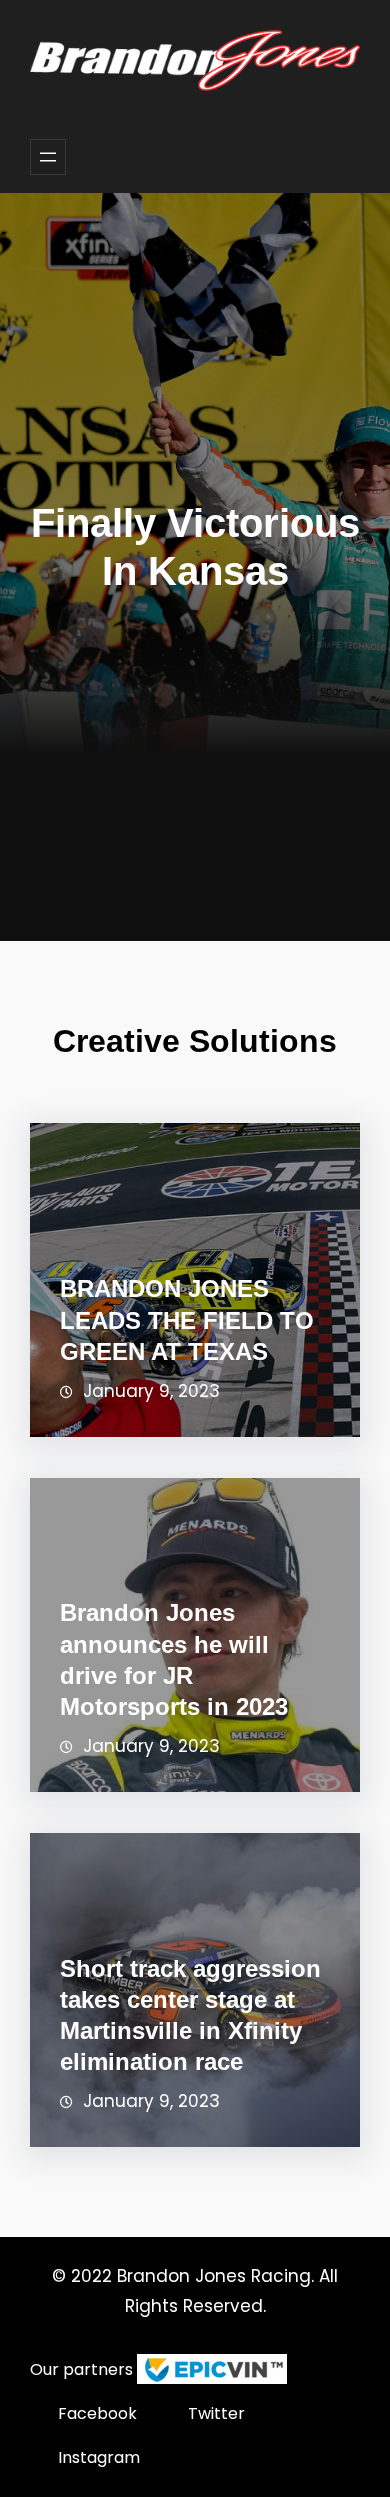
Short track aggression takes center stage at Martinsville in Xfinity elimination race (190, 2015)
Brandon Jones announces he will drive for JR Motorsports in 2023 (174, 1659)
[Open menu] (48, 157)
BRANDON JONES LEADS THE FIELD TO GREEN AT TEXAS (187, 1319)
